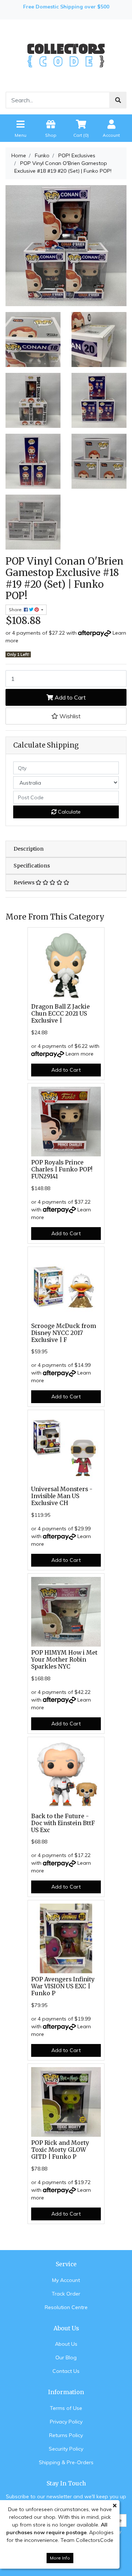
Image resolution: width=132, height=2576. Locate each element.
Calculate (69, 812)
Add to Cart (69, 697)
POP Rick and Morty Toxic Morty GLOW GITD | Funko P (60, 2150)
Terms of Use (66, 2408)
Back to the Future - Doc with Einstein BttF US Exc (63, 1823)
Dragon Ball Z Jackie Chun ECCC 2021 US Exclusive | (60, 1014)
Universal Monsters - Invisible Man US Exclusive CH (62, 1496)
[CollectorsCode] (66, 55)
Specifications (32, 866)
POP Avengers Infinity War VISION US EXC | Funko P (63, 1986)
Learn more (80, 1054)
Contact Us (66, 2371)
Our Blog (66, 2357)
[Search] (118, 100)
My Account (66, 2280)
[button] (66, 716)
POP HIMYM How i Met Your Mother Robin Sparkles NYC (64, 1660)
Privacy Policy (66, 2422)
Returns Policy (66, 2435)
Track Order (66, 2294)
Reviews (25, 882)
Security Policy (66, 2449)
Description (29, 849)
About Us (66, 2344)
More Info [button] (60, 2558)
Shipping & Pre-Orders (66, 2462)
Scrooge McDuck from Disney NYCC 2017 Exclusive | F (64, 1333)
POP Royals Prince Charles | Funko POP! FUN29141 (62, 1169)
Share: (16, 610)
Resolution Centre (66, 2307)
